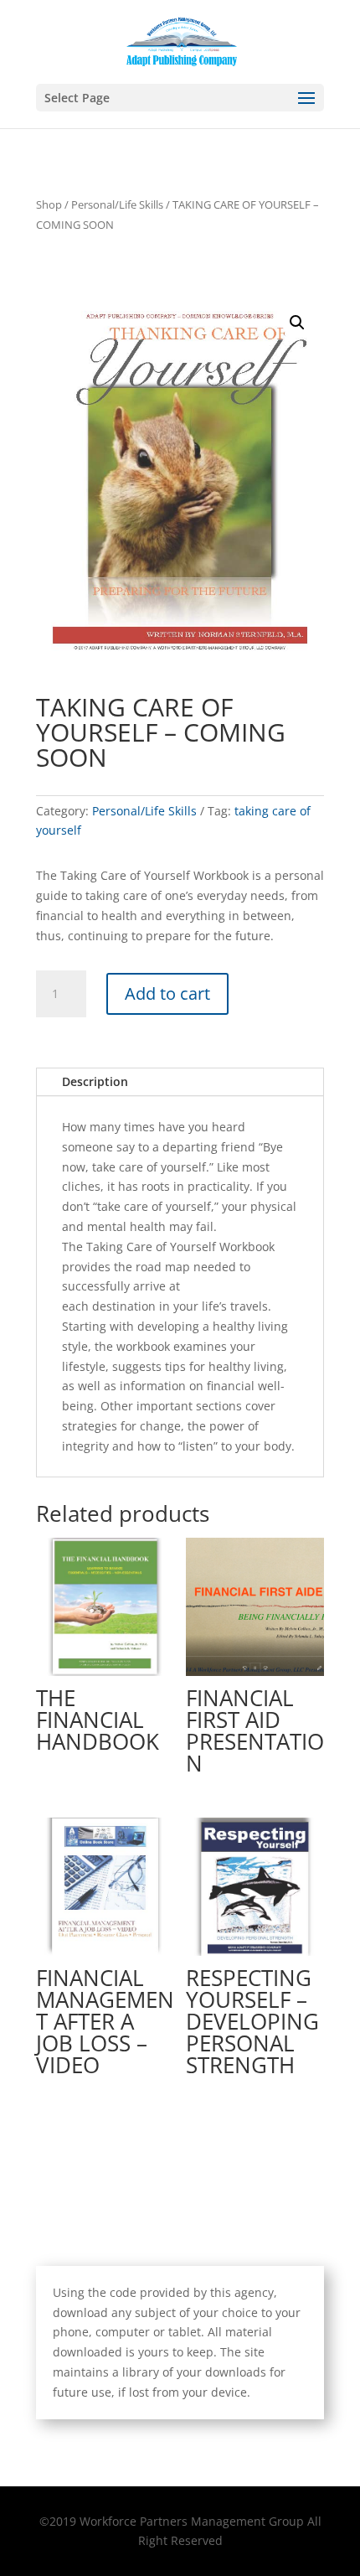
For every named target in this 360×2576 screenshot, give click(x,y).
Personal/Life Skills (117, 204)
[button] (297, 323)
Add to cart (167, 993)
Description (95, 1081)
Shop (49, 204)
